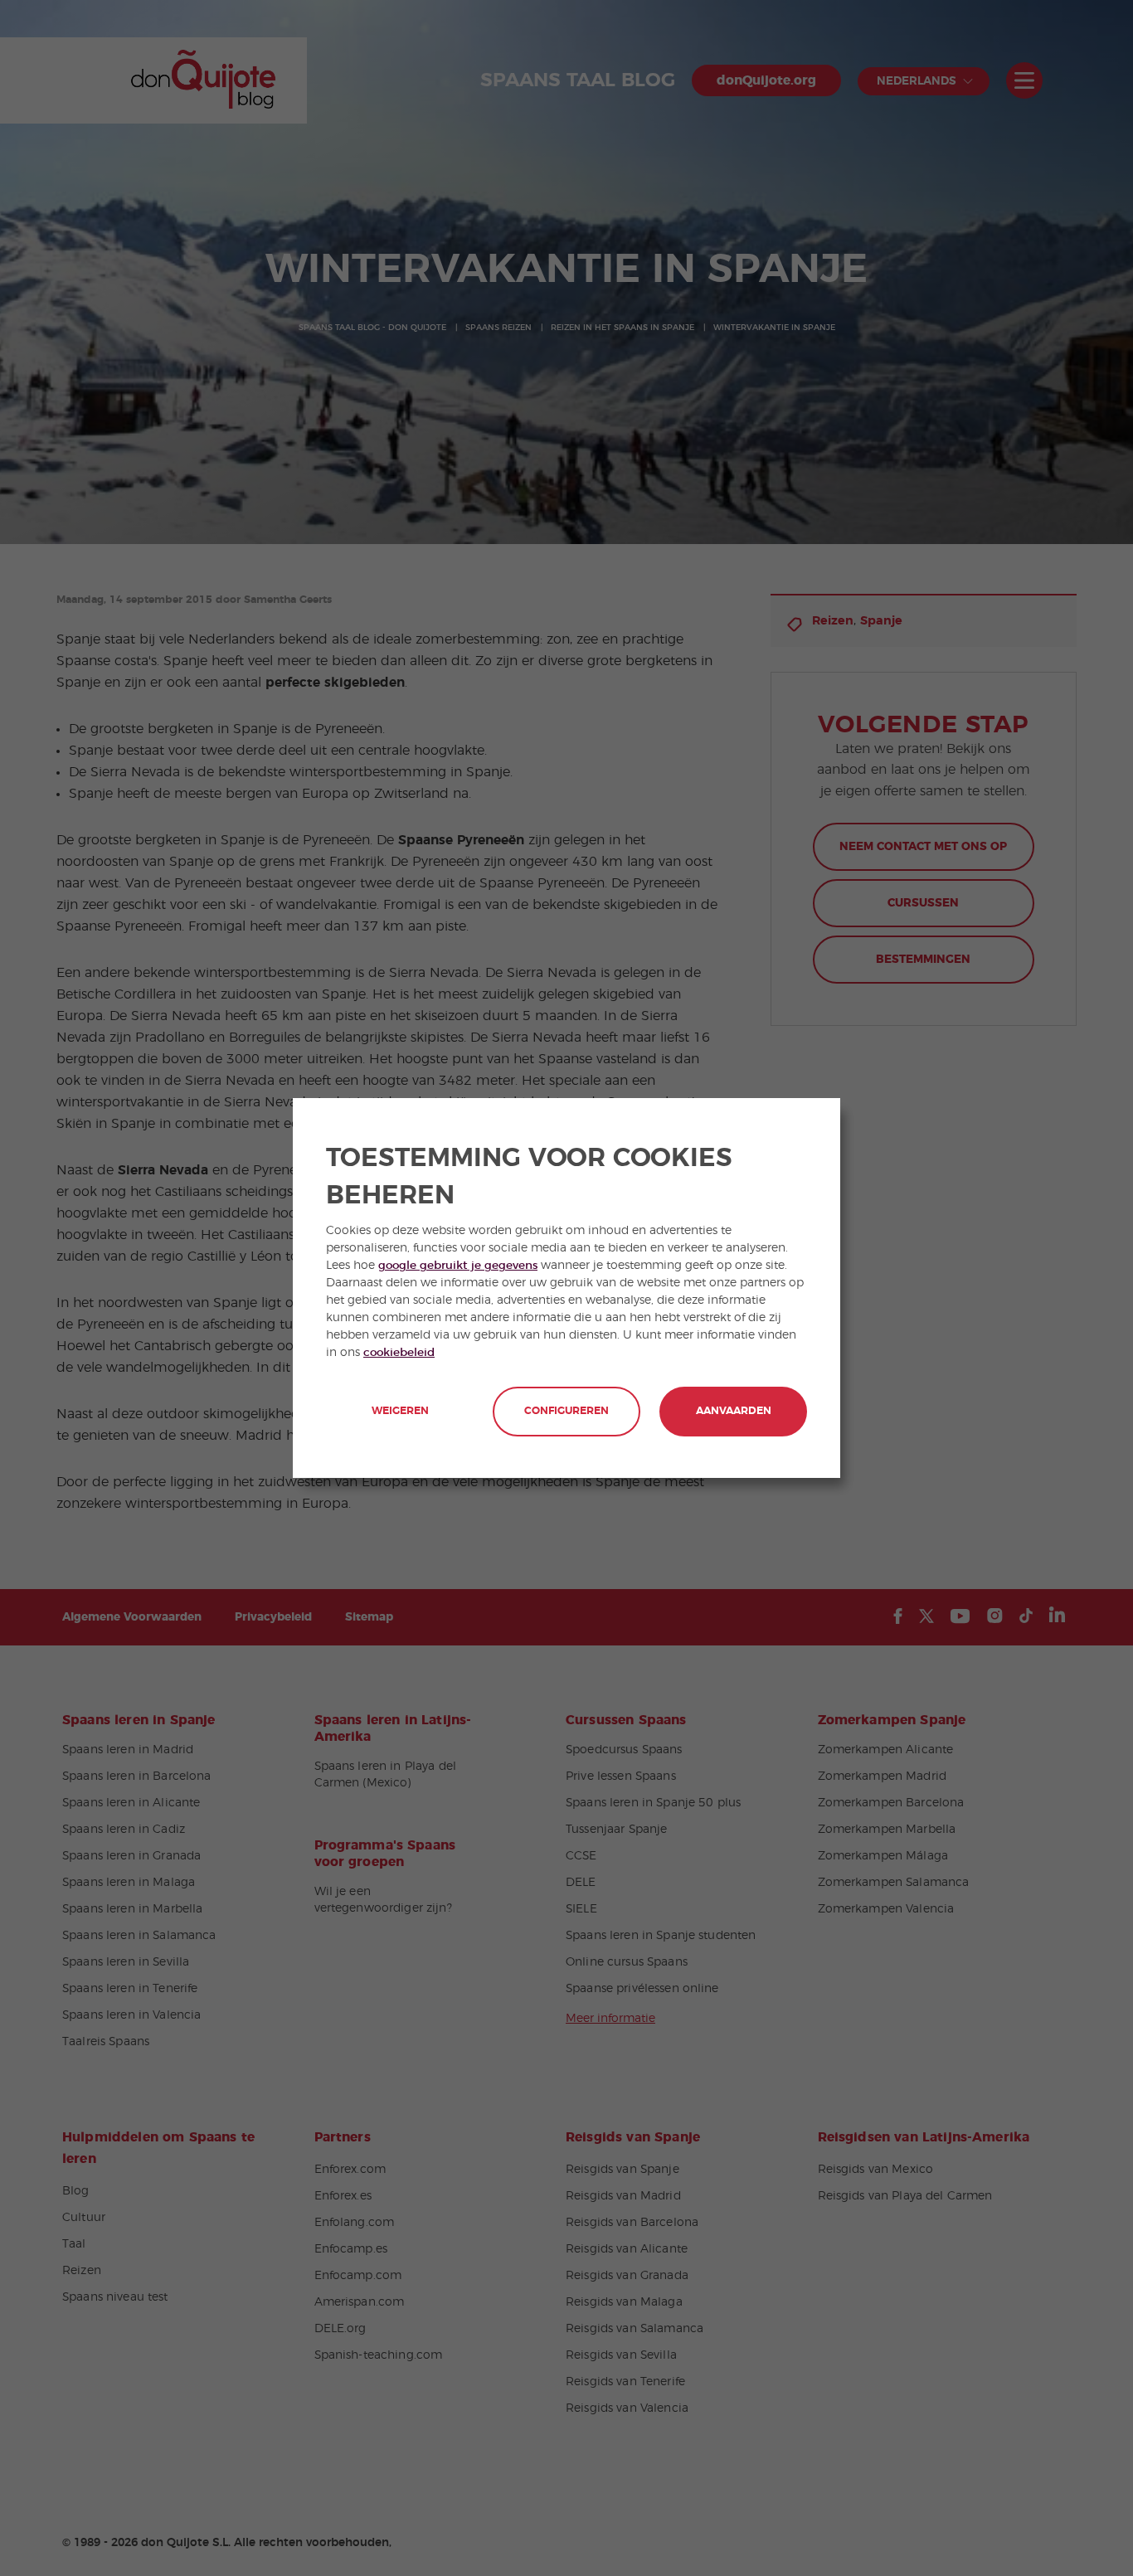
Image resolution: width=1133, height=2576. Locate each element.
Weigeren (400, 1411)
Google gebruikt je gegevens (458, 1266)
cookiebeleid (399, 1353)
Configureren (566, 1411)
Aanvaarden (734, 1411)
